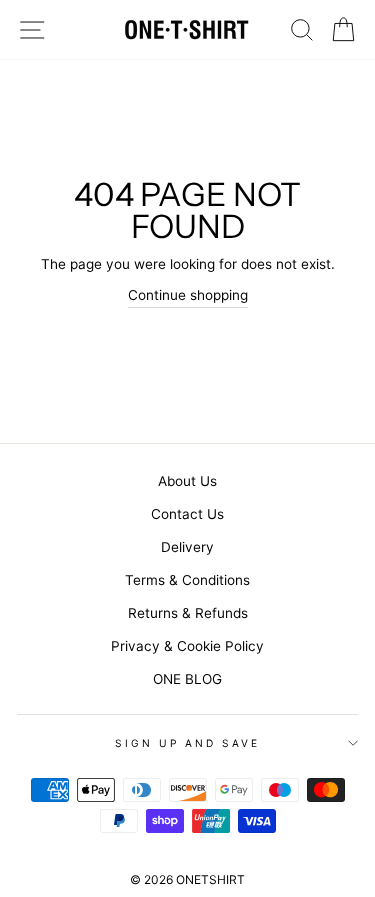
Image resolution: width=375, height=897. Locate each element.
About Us (187, 481)
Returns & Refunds (188, 613)
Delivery (187, 547)
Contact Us (187, 514)
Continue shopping (188, 295)
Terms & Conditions (187, 580)
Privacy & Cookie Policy (187, 646)
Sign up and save (188, 743)
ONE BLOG (187, 679)
